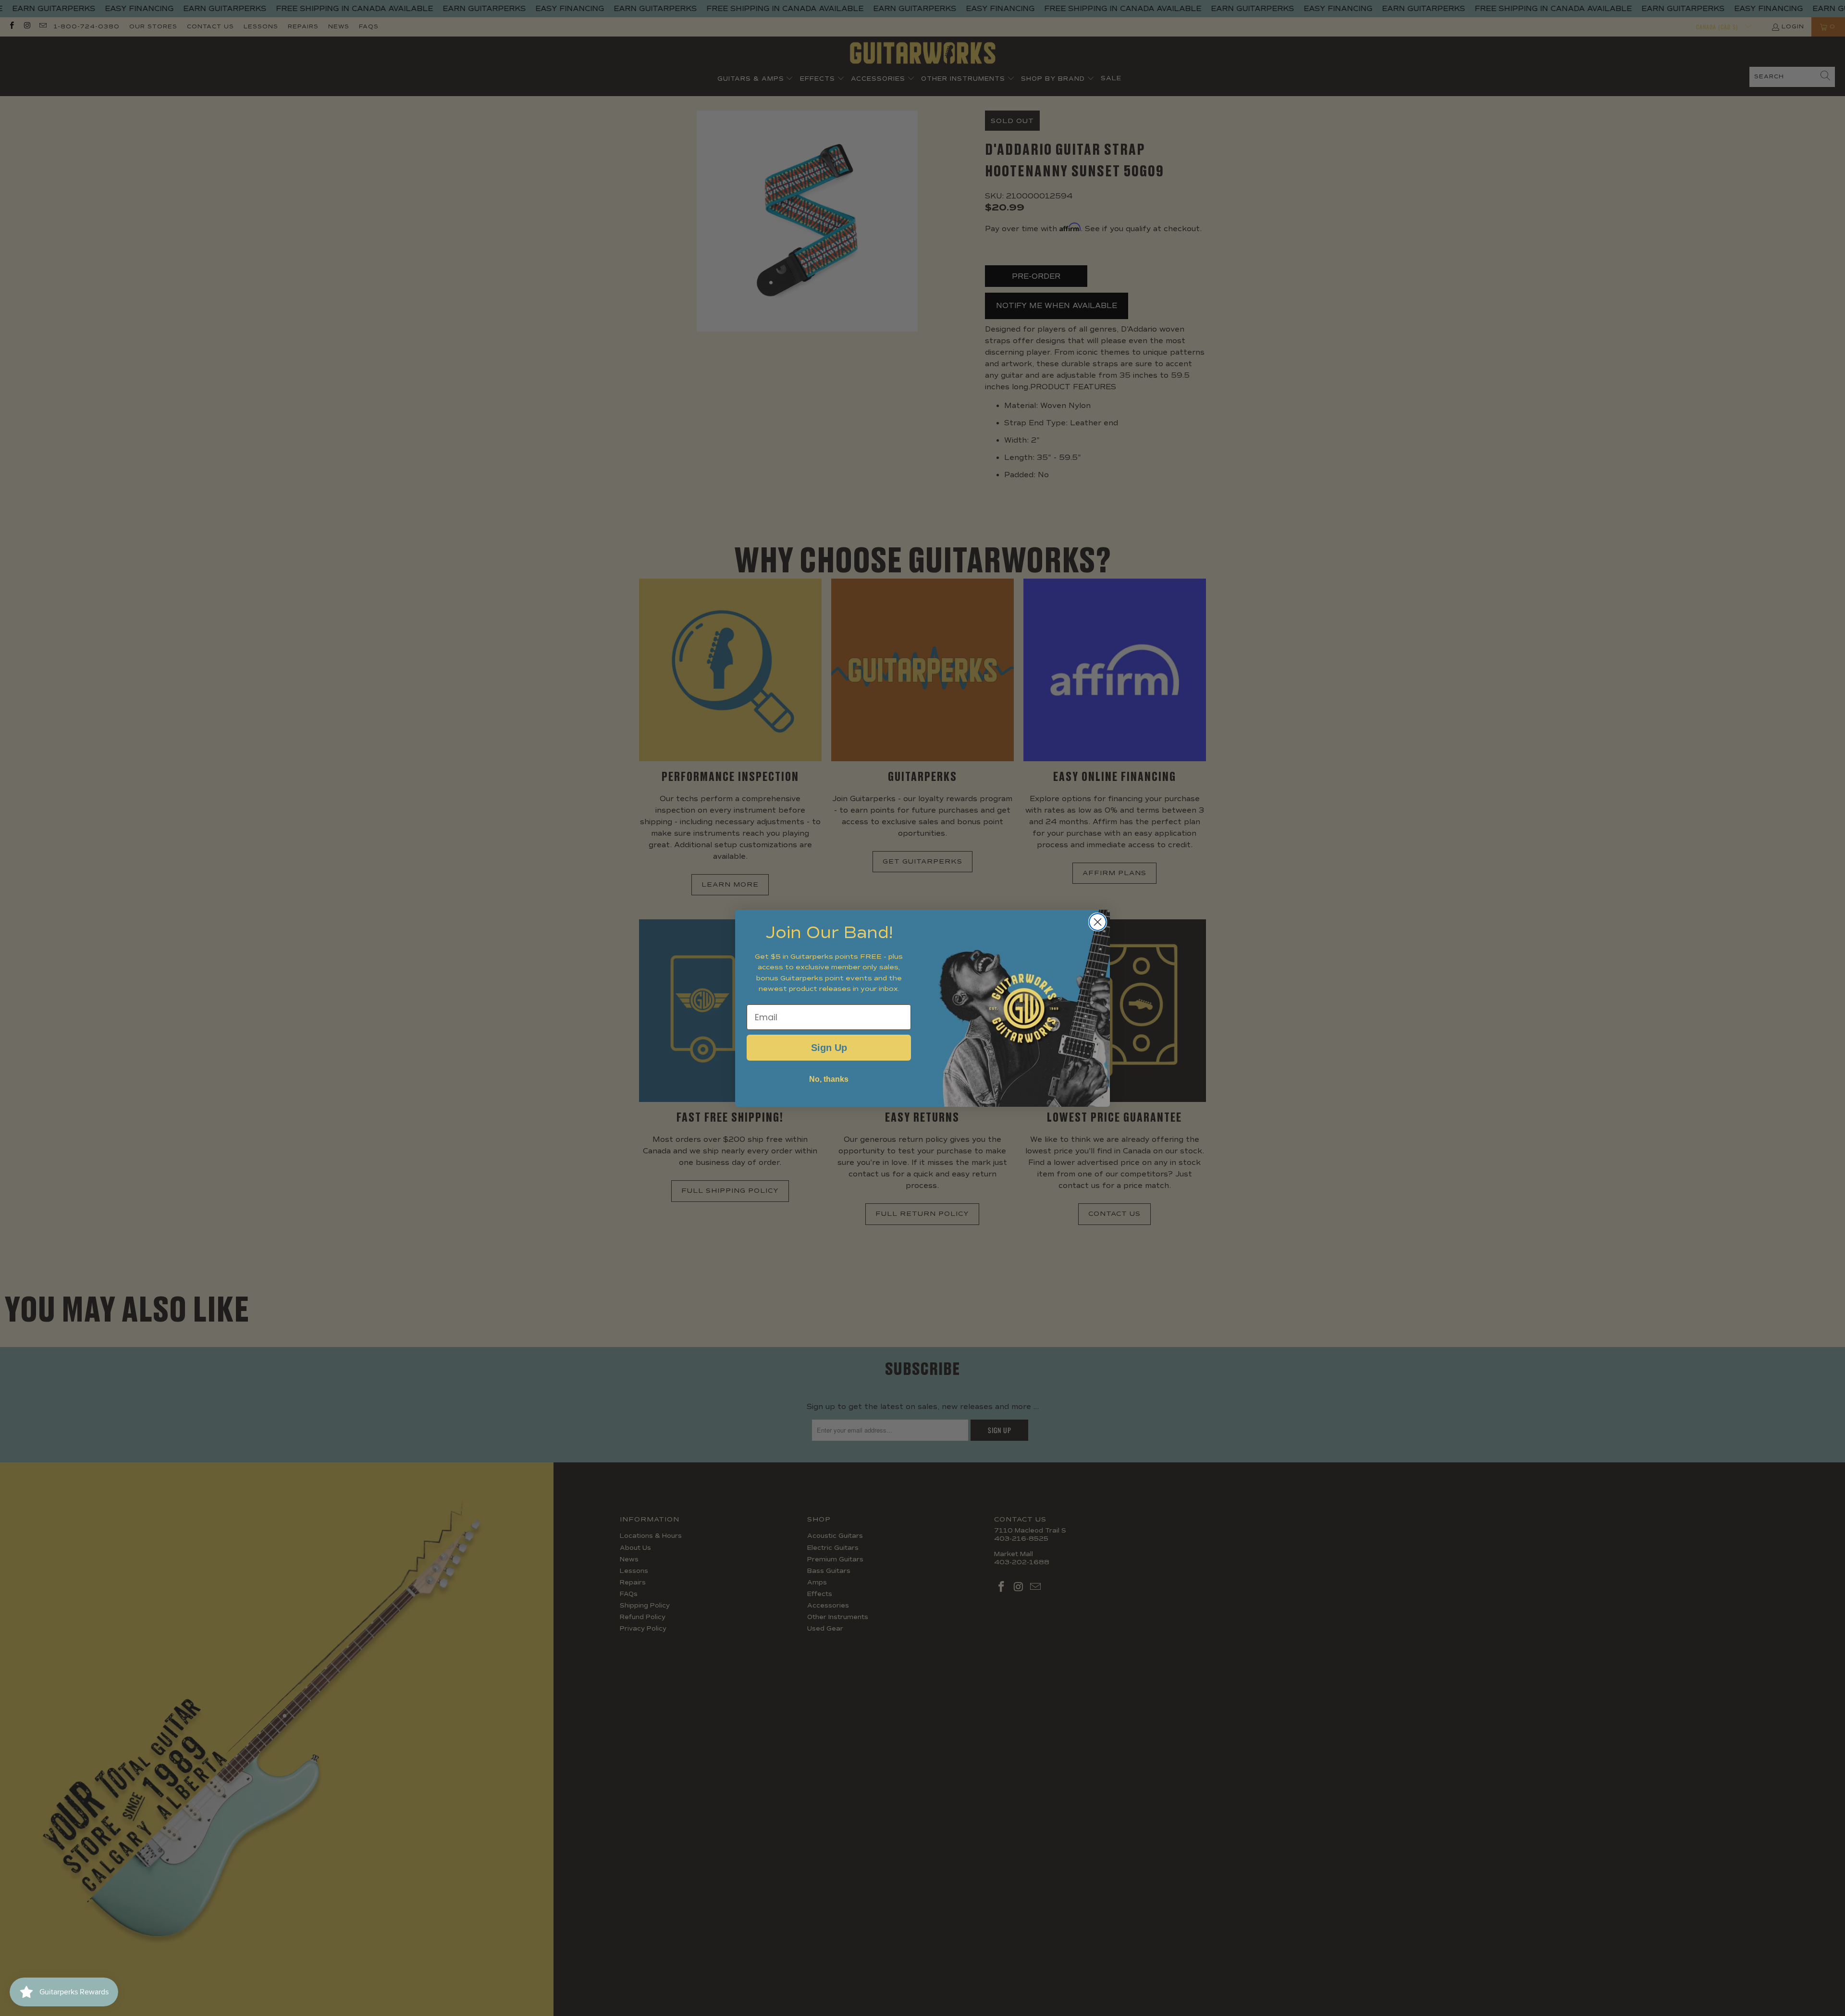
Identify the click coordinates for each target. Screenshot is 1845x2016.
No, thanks (829, 1079)
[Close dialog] (1098, 922)
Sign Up (829, 1048)
